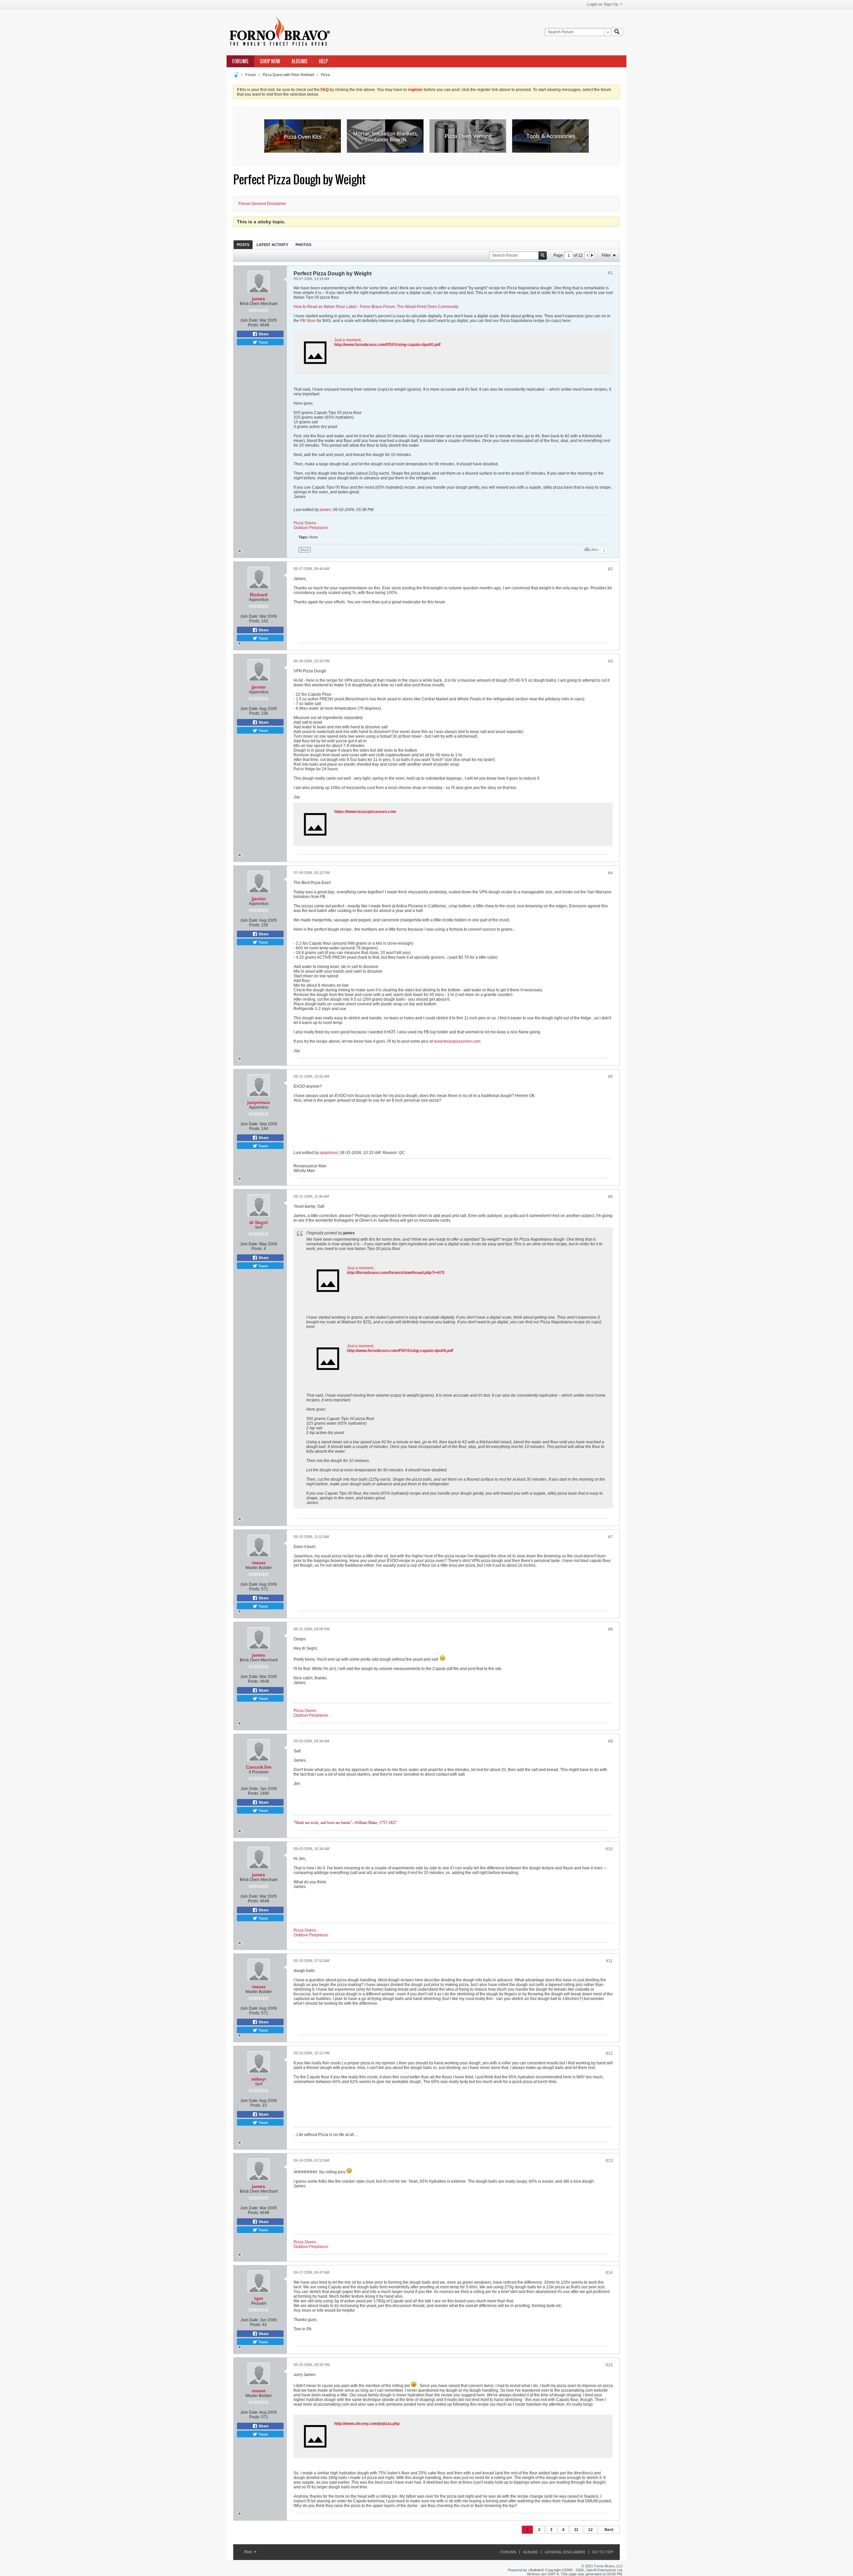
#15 (609, 2365)
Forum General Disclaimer (262, 204)
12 (590, 2530)
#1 (610, 273)
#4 (610, 873)
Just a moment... (349, 340)
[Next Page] (592, 255)
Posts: (253, 325)
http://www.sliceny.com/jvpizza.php (367, 2424)
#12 (609, 2053)
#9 (610, 1741)
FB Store (308, 321)
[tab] (243, 244)
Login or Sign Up (603, 4)
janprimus (259, 1102)
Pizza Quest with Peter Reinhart (288, 75)
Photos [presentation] (303, 245)
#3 (610, 661)
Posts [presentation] (243, 245)
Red (249, 2552)
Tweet (263, 342)
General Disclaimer (565, 2552)
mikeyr (259, 2079)
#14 (609, 2273)
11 (576, 2530)
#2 (610, 569)
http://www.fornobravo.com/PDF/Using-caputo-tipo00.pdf (387, 345)
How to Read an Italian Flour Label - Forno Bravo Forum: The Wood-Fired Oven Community (376, 307)
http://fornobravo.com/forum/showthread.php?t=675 (396, 1273)
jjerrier (259, 687)
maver (259, 1563)
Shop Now (270, 61)
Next (609, 2530)
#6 (610, 1197)
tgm (259, 2298)
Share (263, 334)
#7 (610, 1537)
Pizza (325, 75)
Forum (251, 75)
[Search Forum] (617, 32)
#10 (609, 1849)
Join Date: (249, 320)
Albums (300, 61)
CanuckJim (259, 1767)
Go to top (603, 2552)
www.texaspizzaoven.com (457, 1041)
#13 (609, 2161)
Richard (259, 595)
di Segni (259, 1222)
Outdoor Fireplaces (311, 528)
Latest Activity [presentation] (272, 245)
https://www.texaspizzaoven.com (365, 812)
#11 (609, 1961)
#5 (610, 1077)
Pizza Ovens (305, 523)
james (259, 299)
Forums (240, 61)
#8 (610, 1629)
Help (323, 61)
